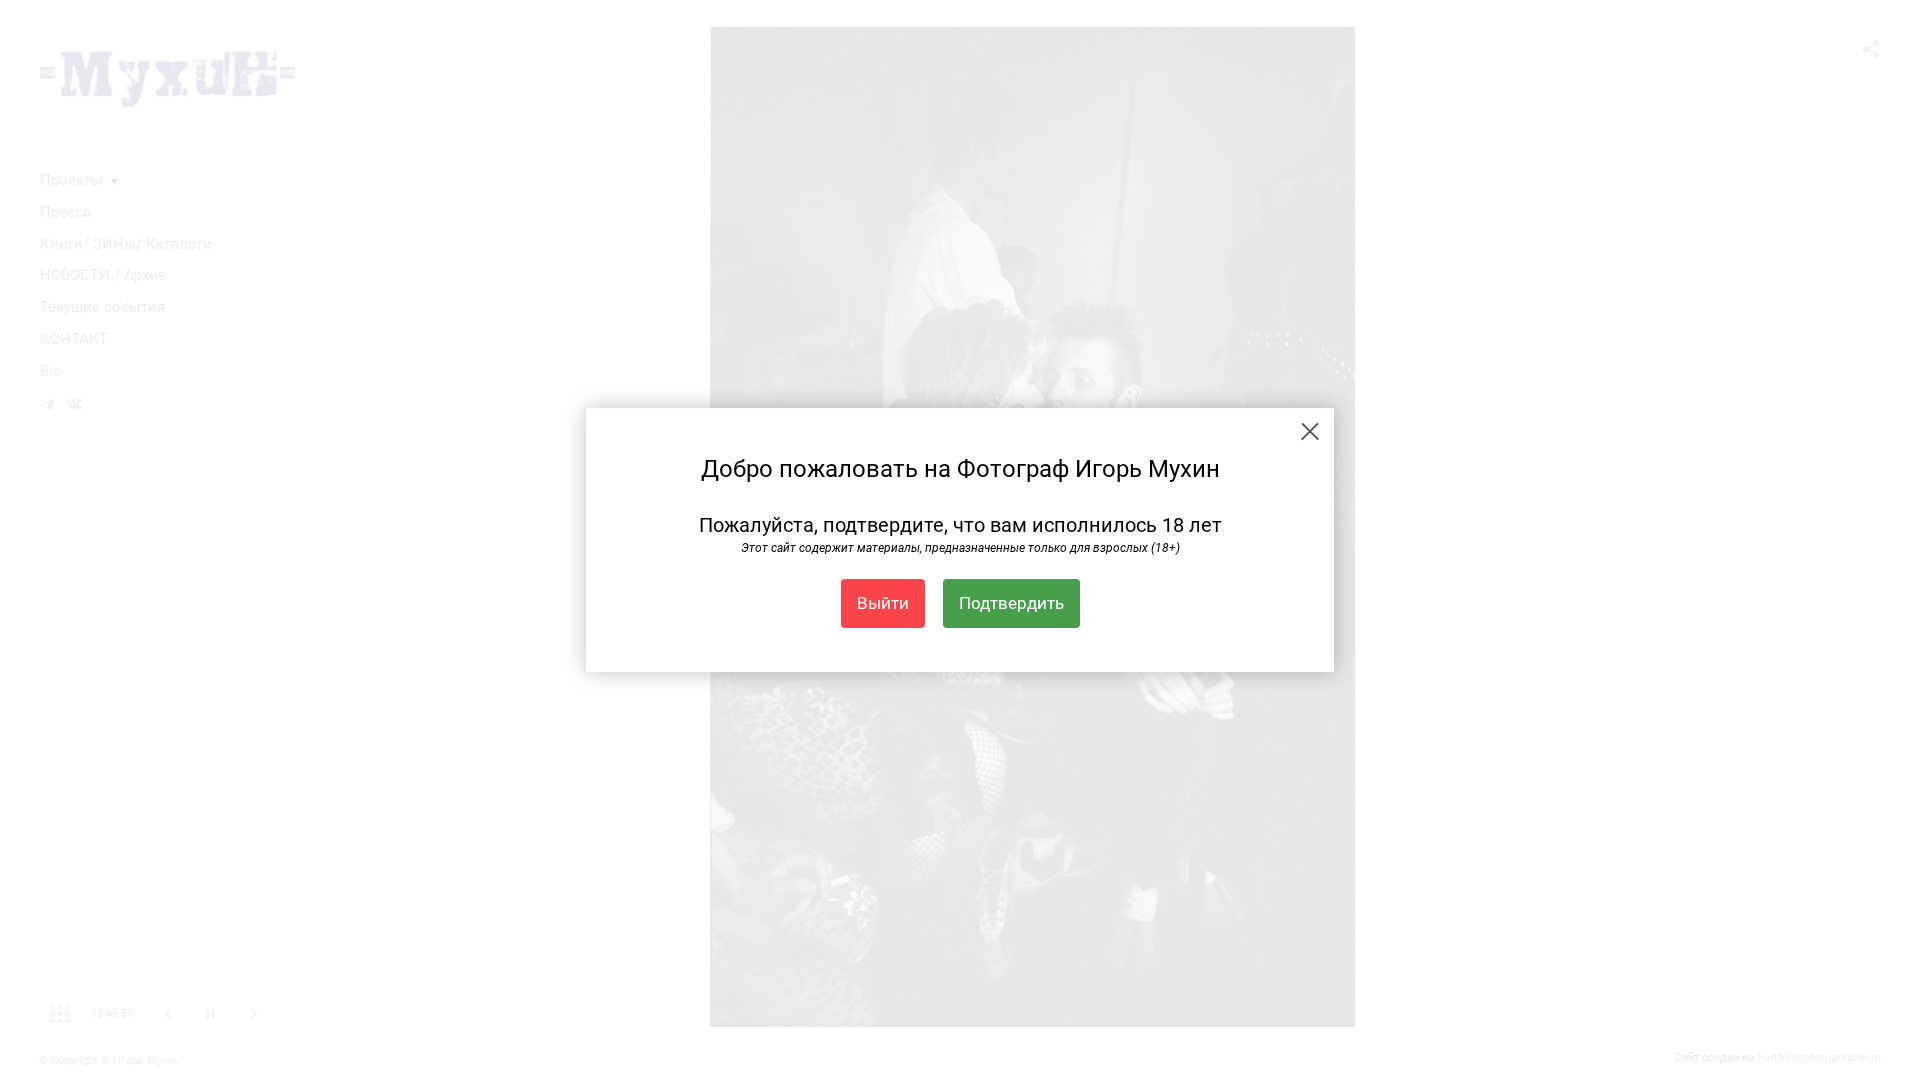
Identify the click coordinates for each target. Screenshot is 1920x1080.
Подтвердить (1011, 603)
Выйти (883, 603)
